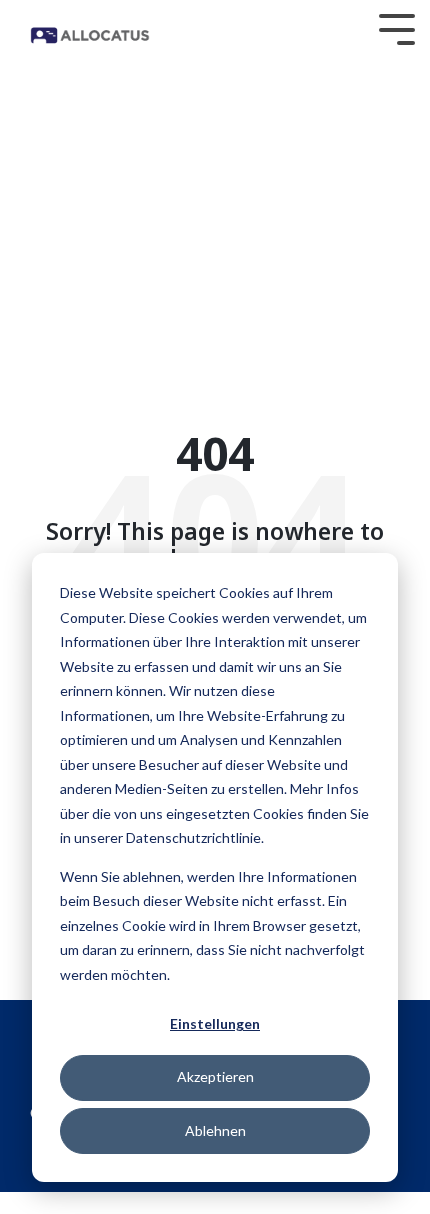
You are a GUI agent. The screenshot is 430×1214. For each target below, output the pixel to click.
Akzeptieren (215, 1076)
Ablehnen (215, 1130)
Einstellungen (215, 1023)
